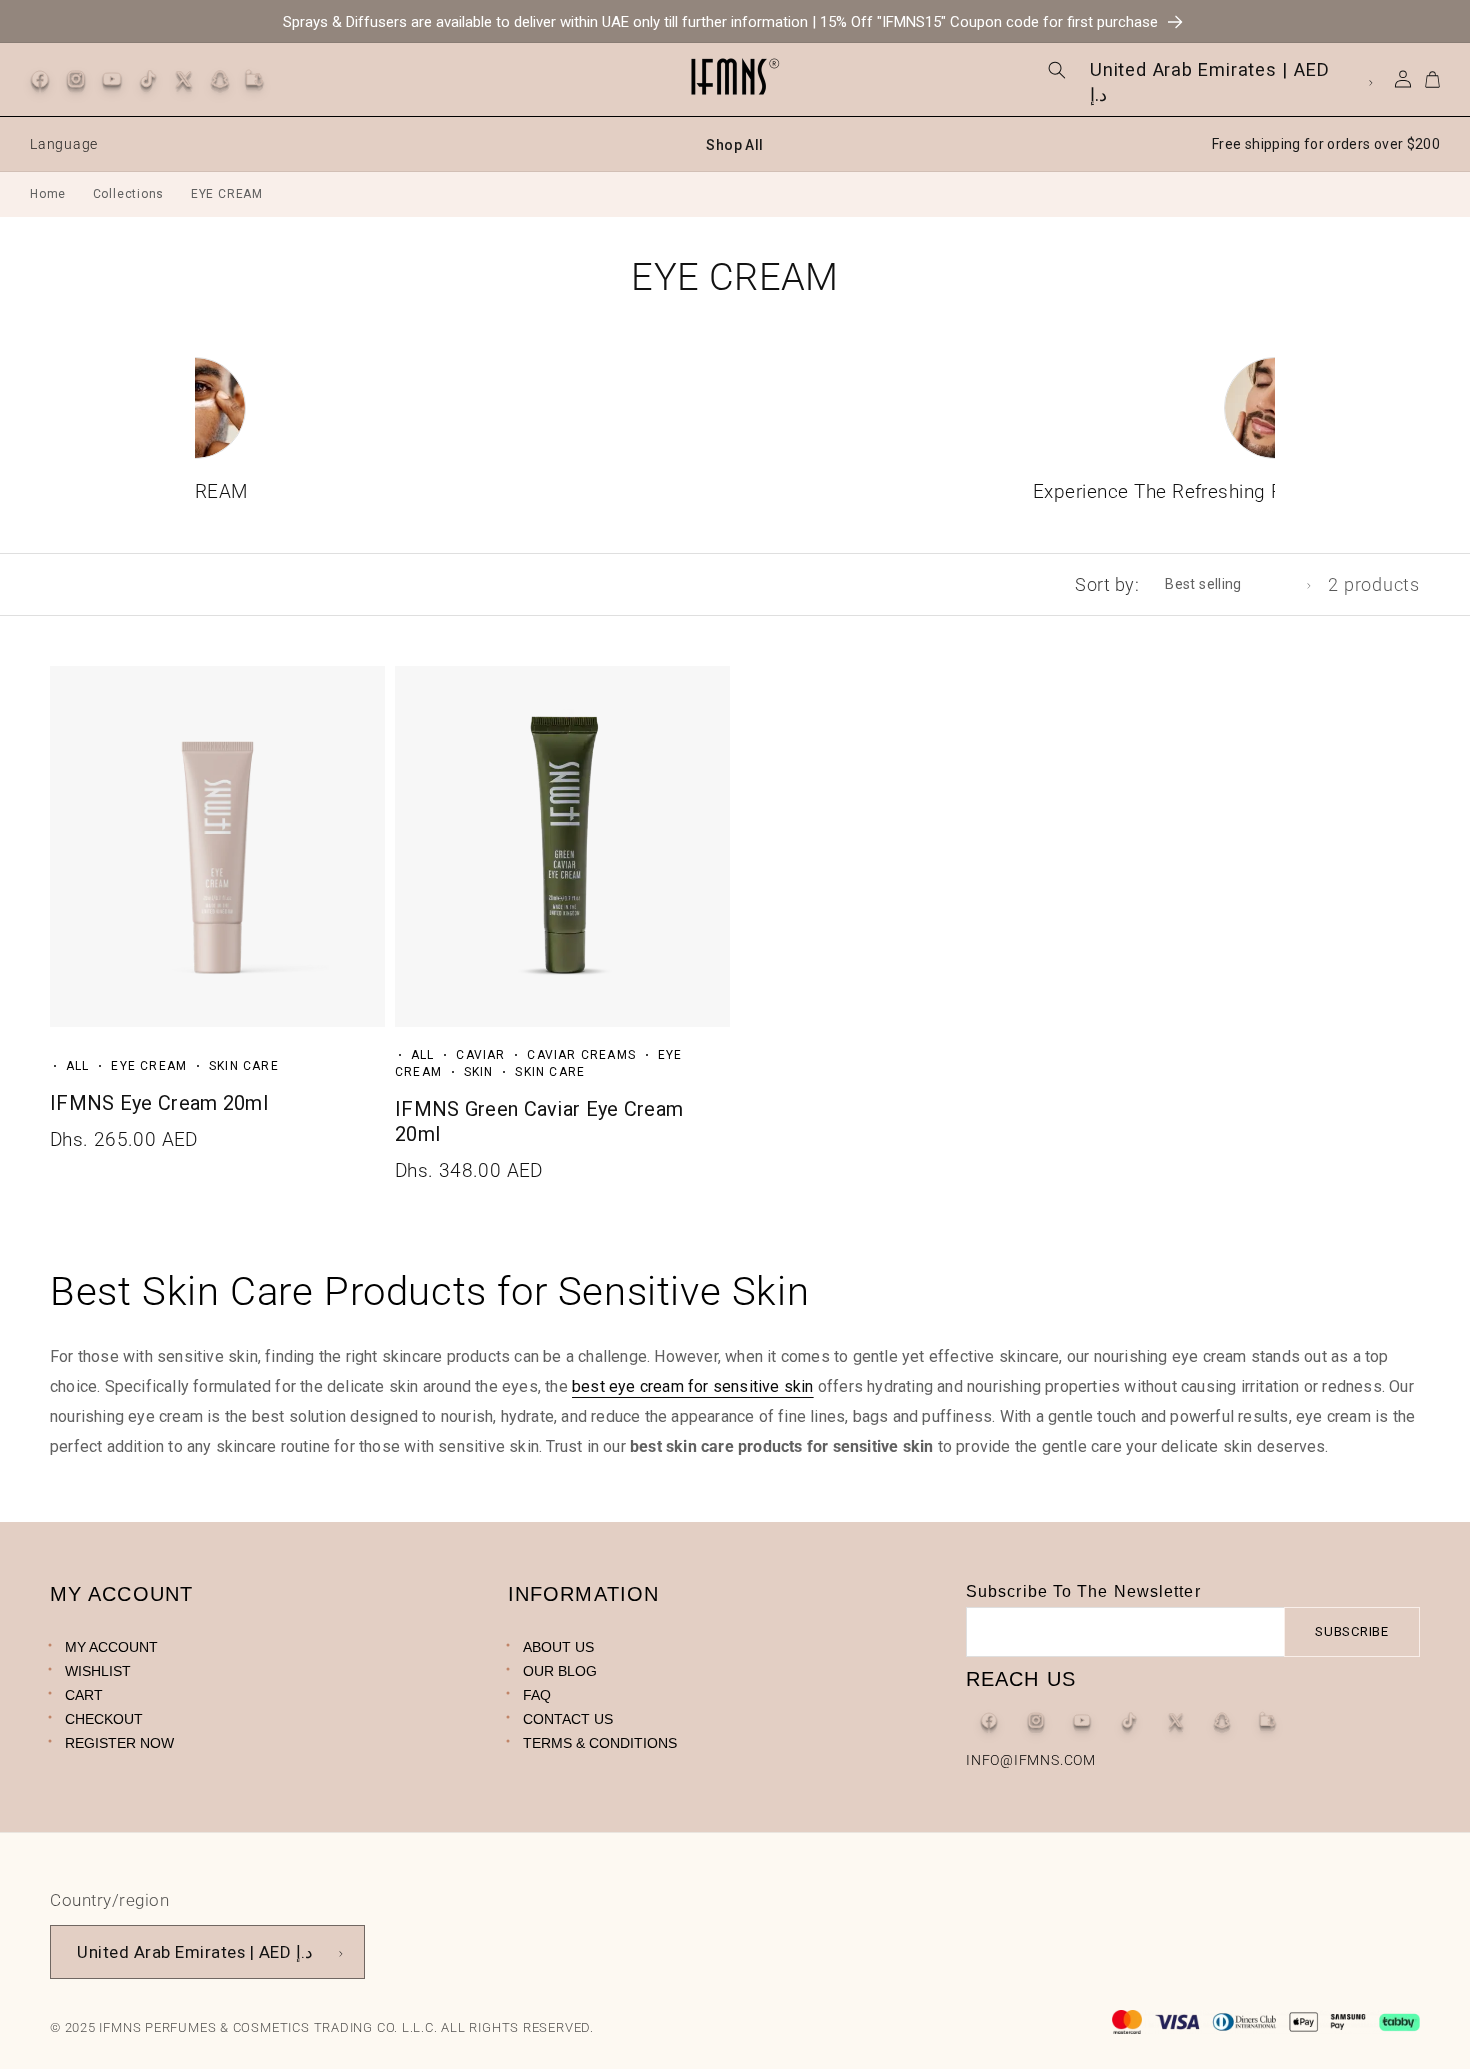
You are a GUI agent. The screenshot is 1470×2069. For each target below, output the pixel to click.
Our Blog (560, 1671)
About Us (558, 1647)
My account (111, 1647)
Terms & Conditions (600, 1743)
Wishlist (98, 1671)
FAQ (537, 1695)
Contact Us (568, 1719)
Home (48, 194)
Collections (129, 194)
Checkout (104, 1719)
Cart (84, 1695)
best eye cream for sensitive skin (693, 1386)
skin (479, 1072)
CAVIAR (480, 1055)
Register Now (119, 1743)
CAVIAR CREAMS (581, 1055)
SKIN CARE (244, 1066)
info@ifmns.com (1031, 1760)
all (78, 1066)
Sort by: (1107, 584)
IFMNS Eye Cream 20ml (159, 1103)
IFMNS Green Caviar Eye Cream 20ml (539, 1121)
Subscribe (1352, 1631)
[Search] (1057, 70)
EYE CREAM (149, 1066)
